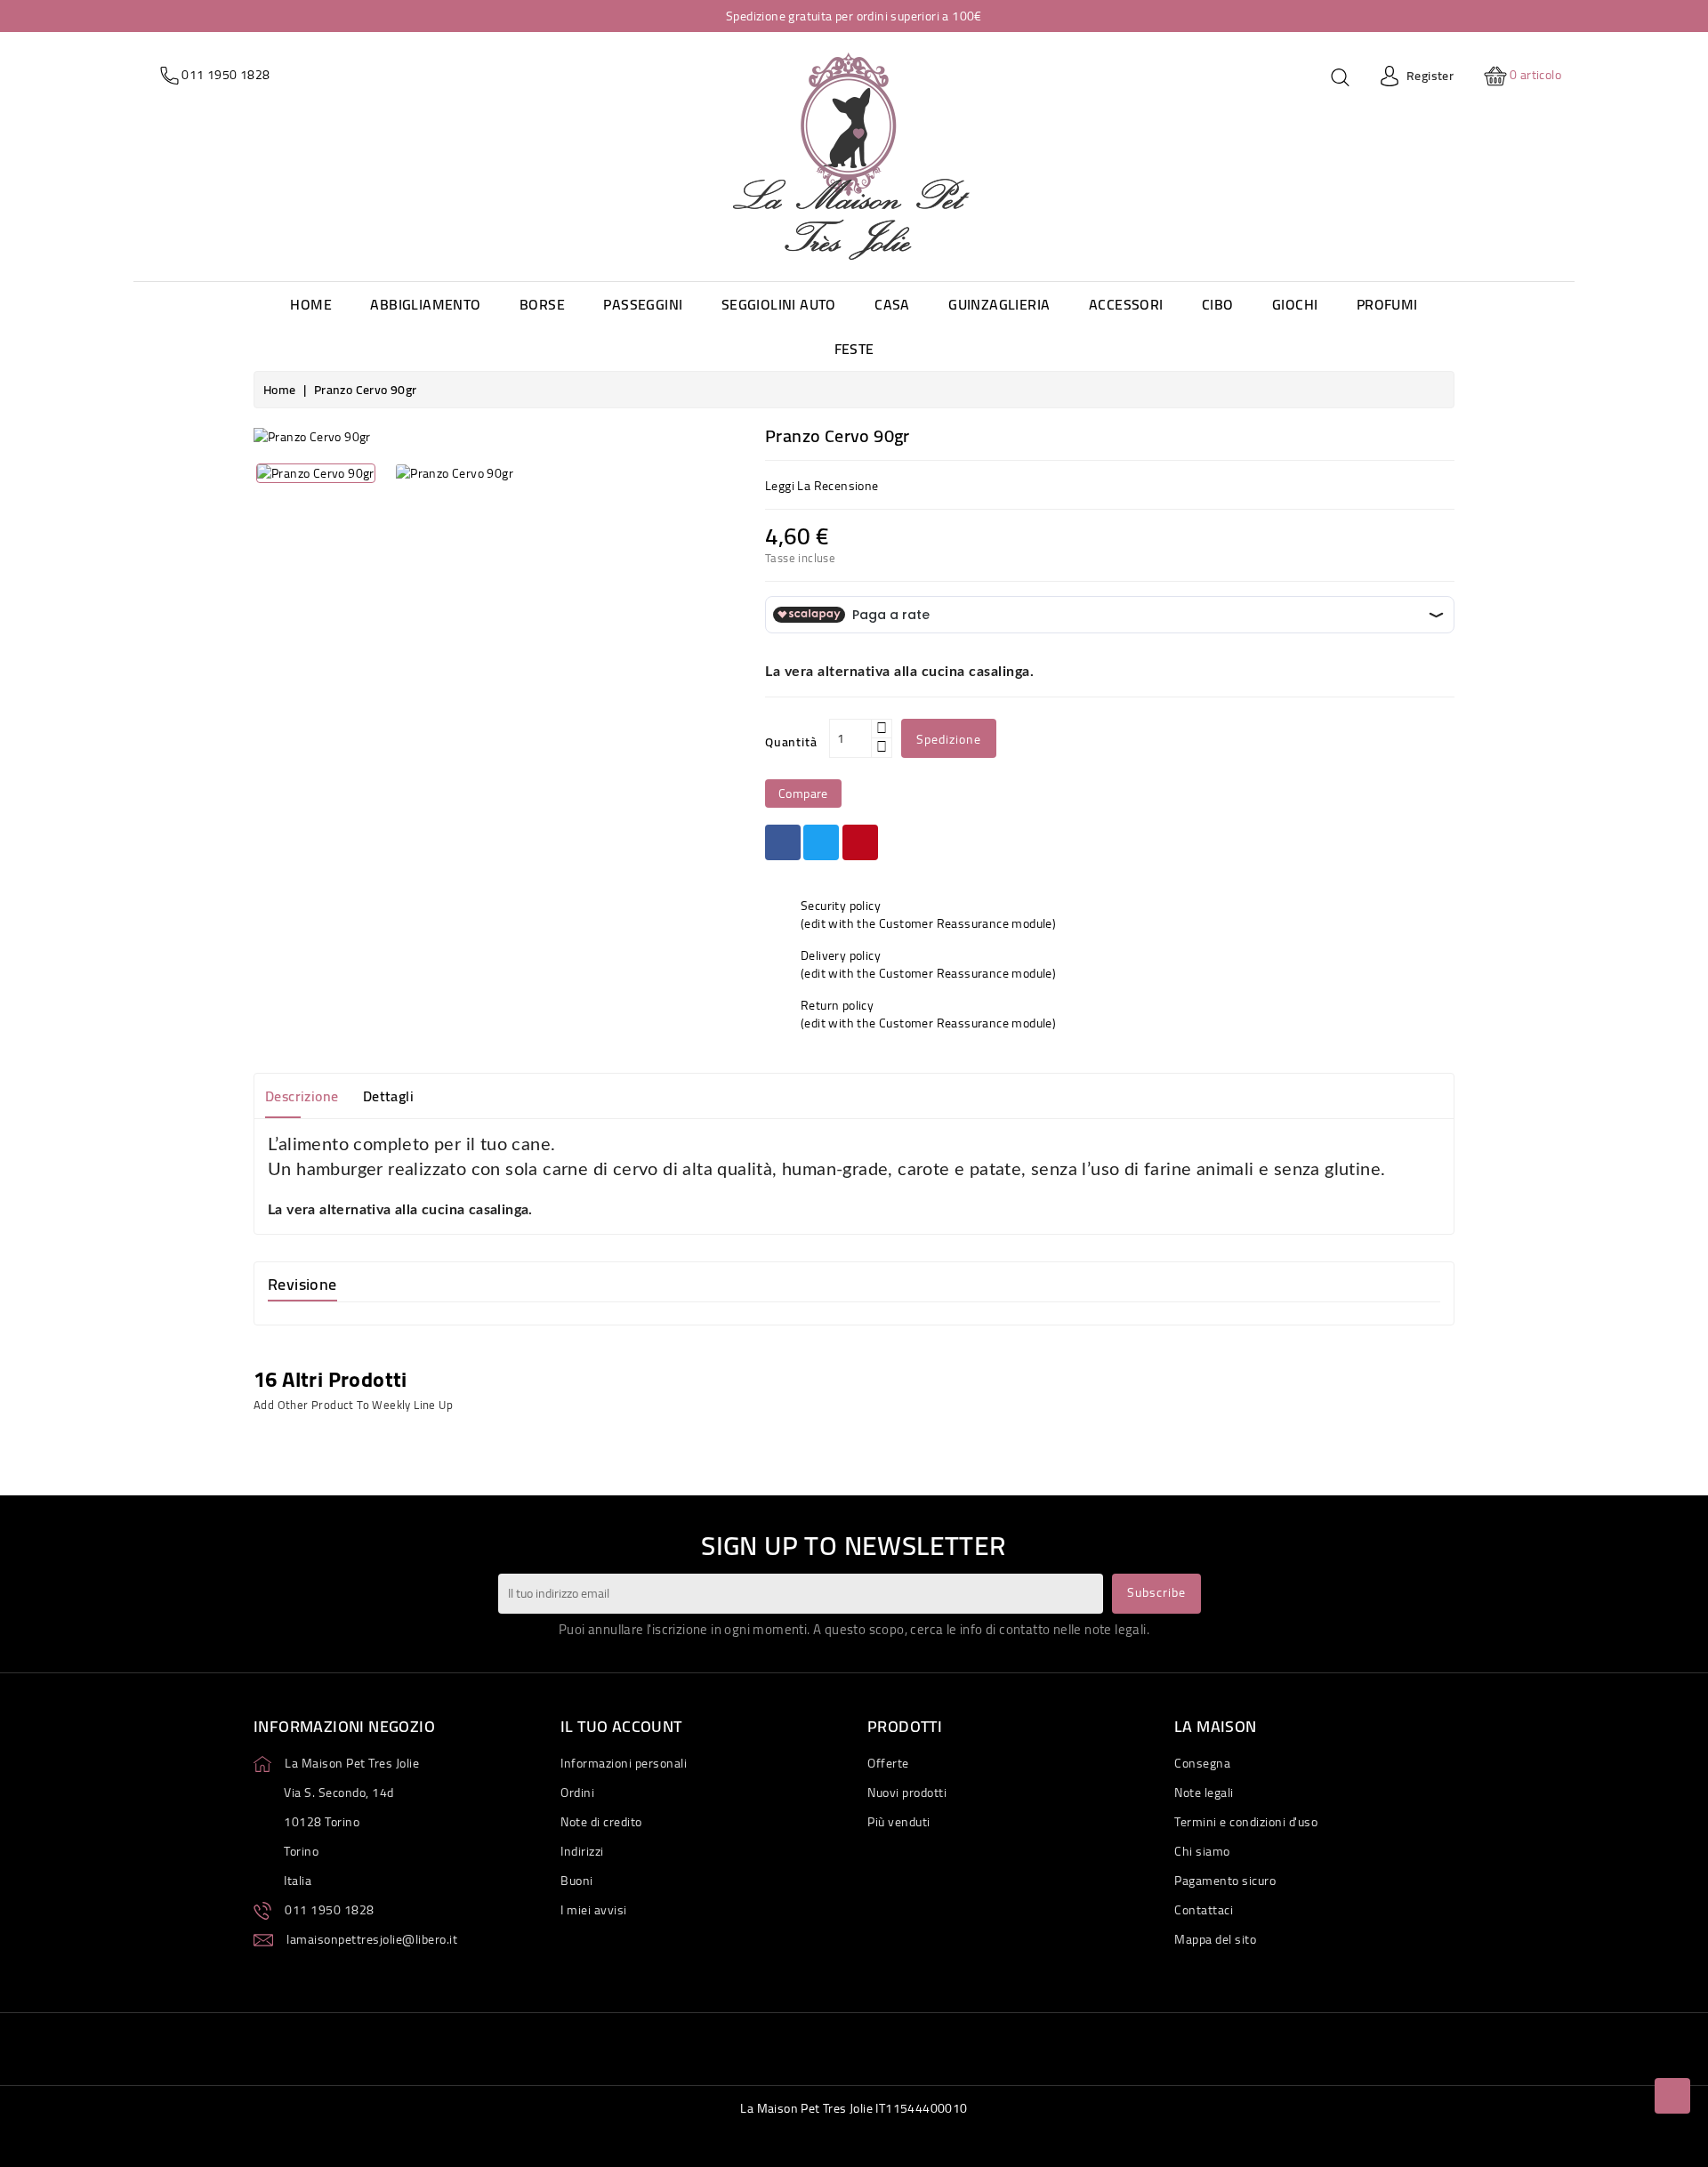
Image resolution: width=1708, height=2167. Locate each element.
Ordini (577, 1792)
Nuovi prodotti (907, 1792)
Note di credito (601, 1822)
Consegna (1202, 1763)
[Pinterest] (860, 842)
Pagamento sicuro (1225, 1881)
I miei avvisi (594, 1910)
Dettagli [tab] (388, 1096)
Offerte (888, 1763)
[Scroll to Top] (1672, 2096)
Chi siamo (1202, 1851)
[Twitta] (821, 842)
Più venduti (899, 1822)
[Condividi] (783, 842)
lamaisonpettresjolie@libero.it (372, 1939)
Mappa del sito (1215, 1939)
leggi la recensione (822, 486)
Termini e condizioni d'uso (1246, 1822)
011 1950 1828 (330, 1910)
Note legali (1204, 1792)
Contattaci (1204, 1910)
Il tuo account (621, 1726)
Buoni (577, 1881)
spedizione (949, 739)
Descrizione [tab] (302, 1096)
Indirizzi (582, 1851)
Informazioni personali (624, 1763)
